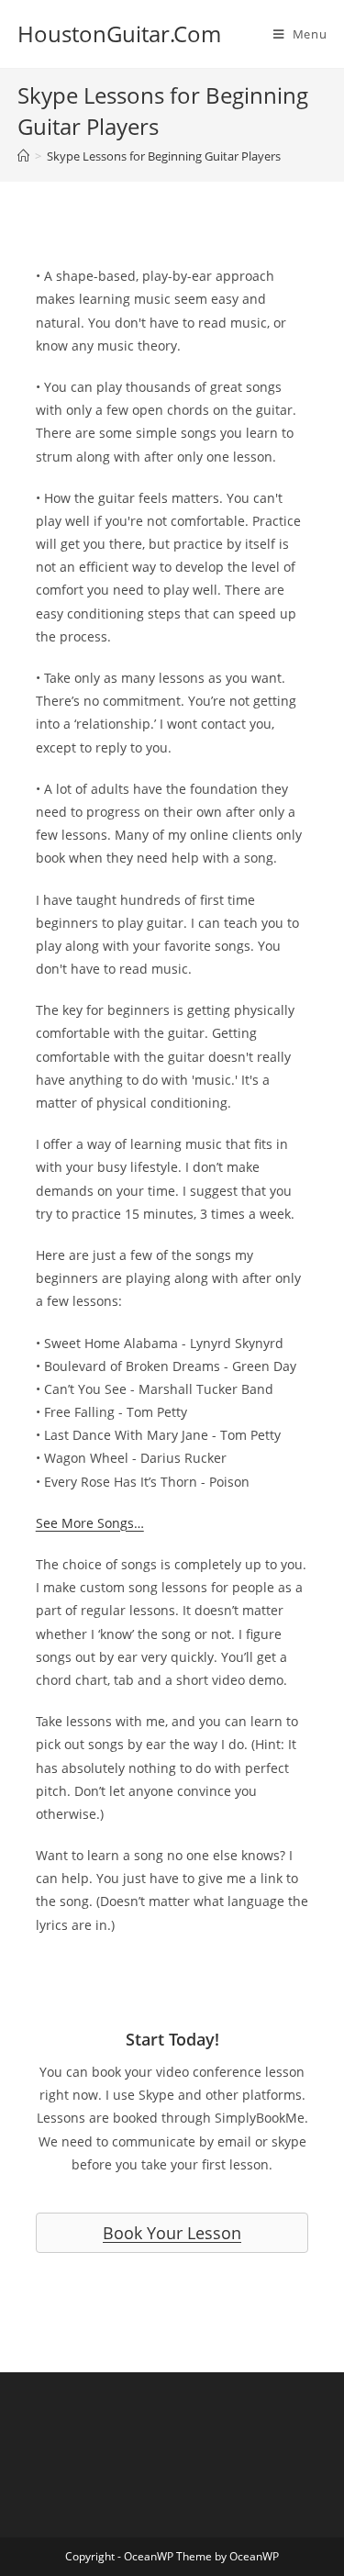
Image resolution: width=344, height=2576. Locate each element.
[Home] (23, 156)
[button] (172, 2233)
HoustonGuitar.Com (119, 33)
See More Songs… (90, 1523)
